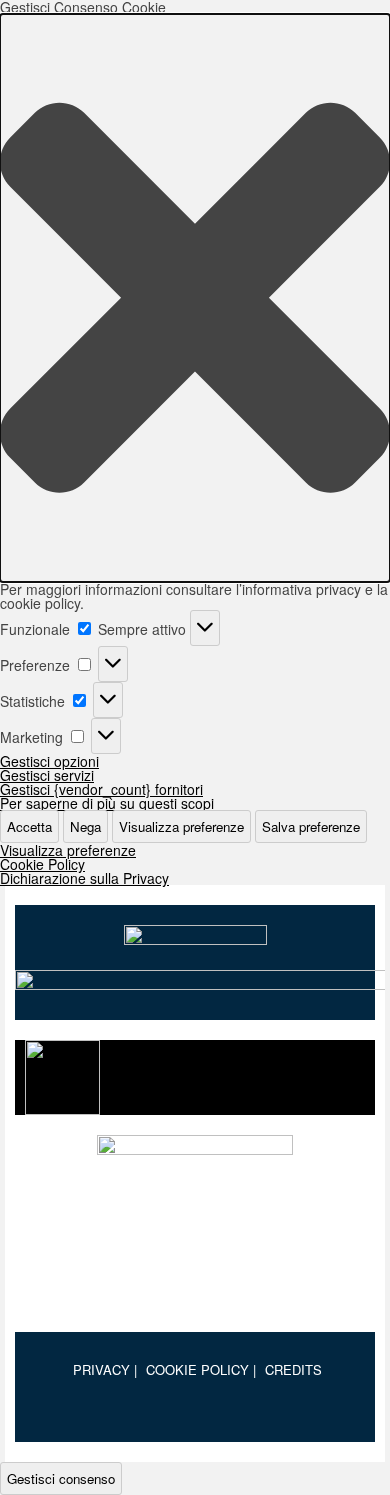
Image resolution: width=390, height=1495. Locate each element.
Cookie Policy (42, 864)
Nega (85, 826)
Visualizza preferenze (181, 826)
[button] (195, 298)
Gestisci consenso (61, 1478)
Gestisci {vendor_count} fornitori (101, 789)
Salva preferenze (311, 826)
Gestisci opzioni (49, 761)
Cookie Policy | (201, 1369)
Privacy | (105, 1369)
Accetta (29, 826)
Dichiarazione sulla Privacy (84, 878)
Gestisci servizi (47, 775)
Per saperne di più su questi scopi (107, 803)
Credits (293, 1369)
